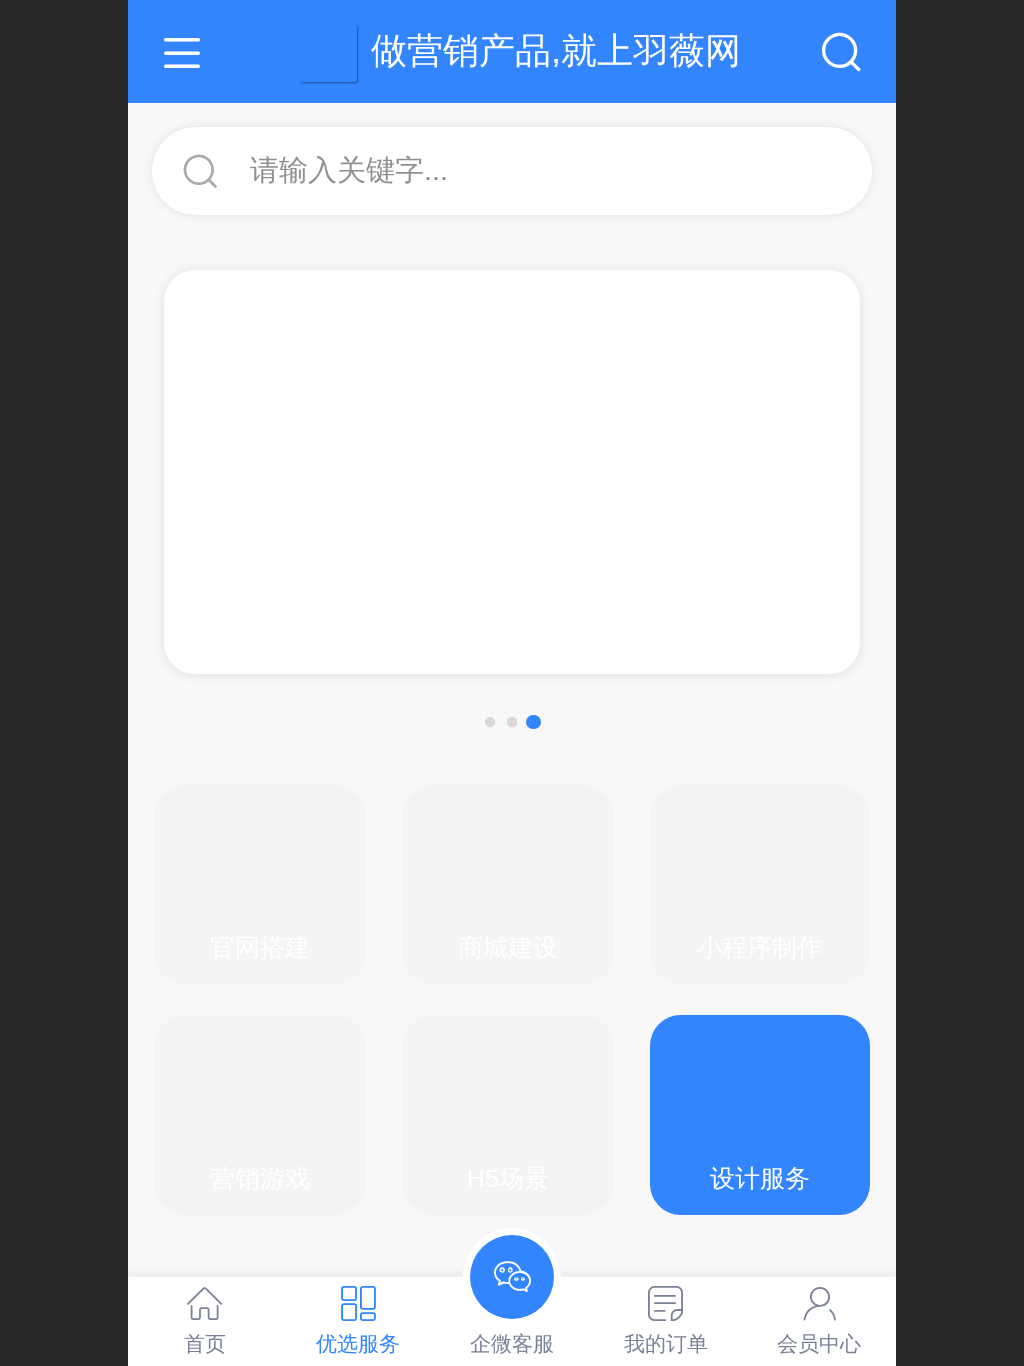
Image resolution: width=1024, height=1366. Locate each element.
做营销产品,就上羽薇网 (556, 50)
